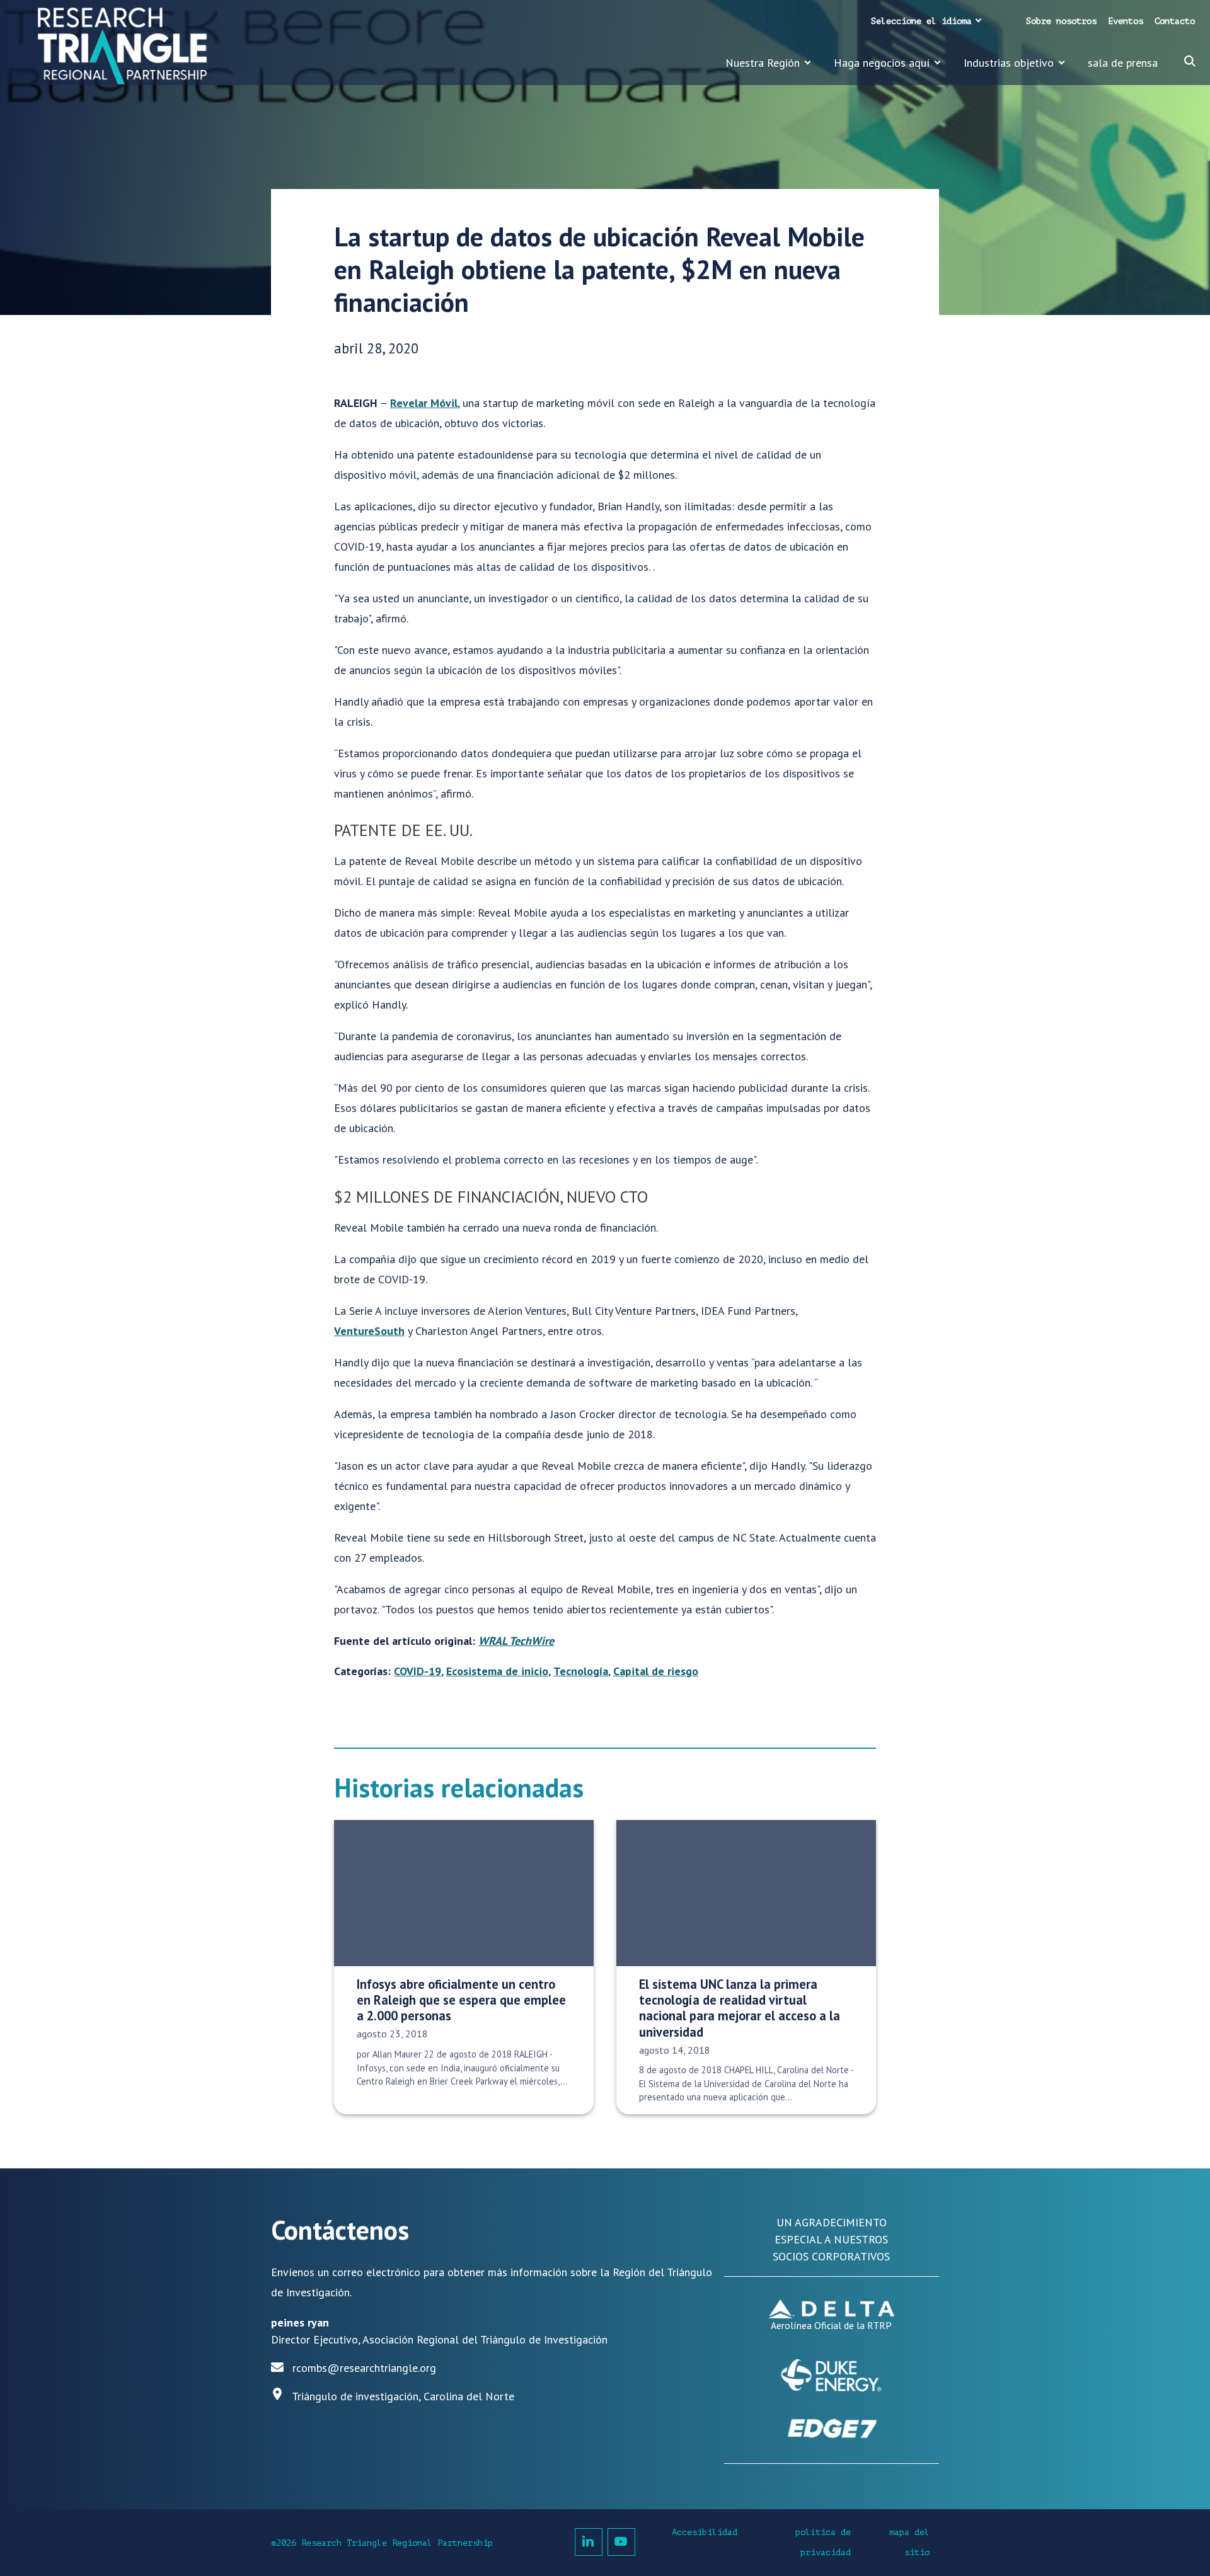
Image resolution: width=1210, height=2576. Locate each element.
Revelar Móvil (424, 403)
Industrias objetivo (1009, 63)
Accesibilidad (705, 2532)
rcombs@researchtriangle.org (364, 2368)
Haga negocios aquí (882, 63)
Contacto (1175, 21)
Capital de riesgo (656, 1671)
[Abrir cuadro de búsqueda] (1190, 61)
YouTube (621, 2542)
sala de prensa (1123, 63)
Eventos (1126, 21)
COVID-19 (418, 1671)
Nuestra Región (763, 63)
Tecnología (581, 1671)
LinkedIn (589, 2542)
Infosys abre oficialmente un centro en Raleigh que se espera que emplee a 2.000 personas (461, 2000)
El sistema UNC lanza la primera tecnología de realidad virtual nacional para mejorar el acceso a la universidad (740, 2008)
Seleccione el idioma (921, 21)
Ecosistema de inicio (497, 1671)
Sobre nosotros (1061, 21)
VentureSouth (369, 1331)
